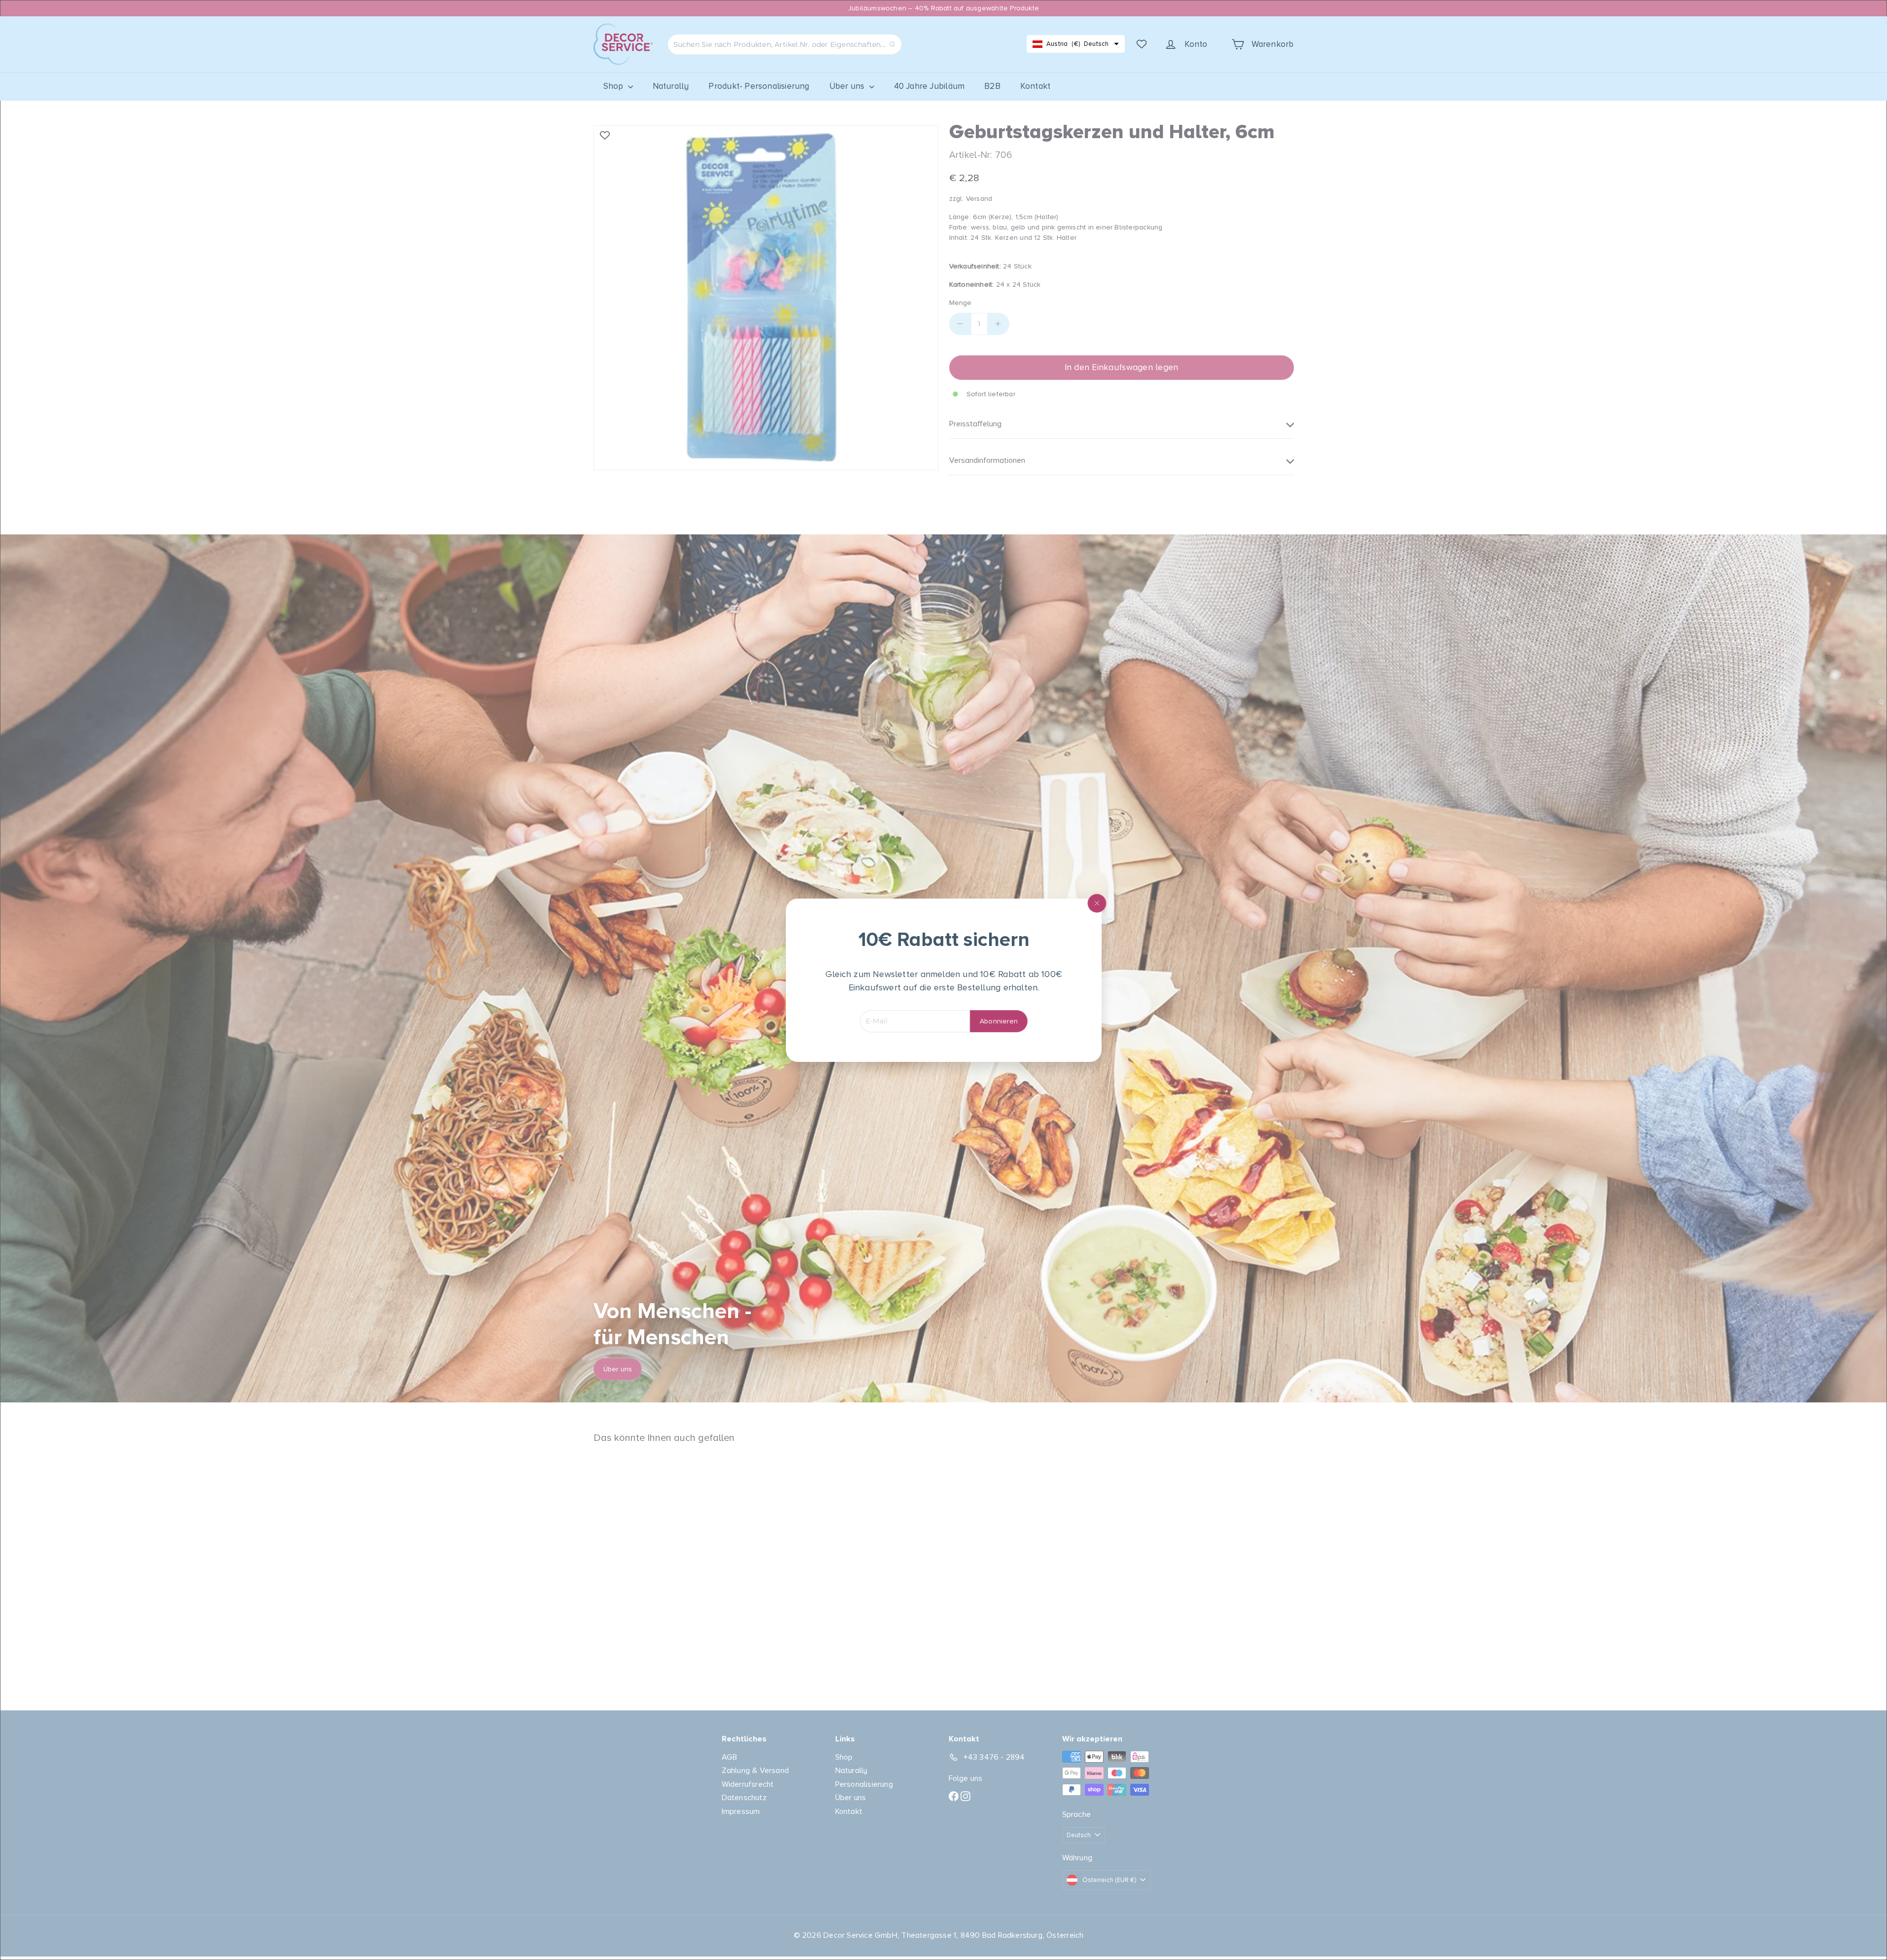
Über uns (848, 86)
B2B (992, 86)
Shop (614, 86)
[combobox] (785, 44)
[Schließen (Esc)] (1097, 903)
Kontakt (1035, 86)
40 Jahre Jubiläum (929, 86)
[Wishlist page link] (1142, 44)
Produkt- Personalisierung (759, 86)
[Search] (892, 44)
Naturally (671, 86)
